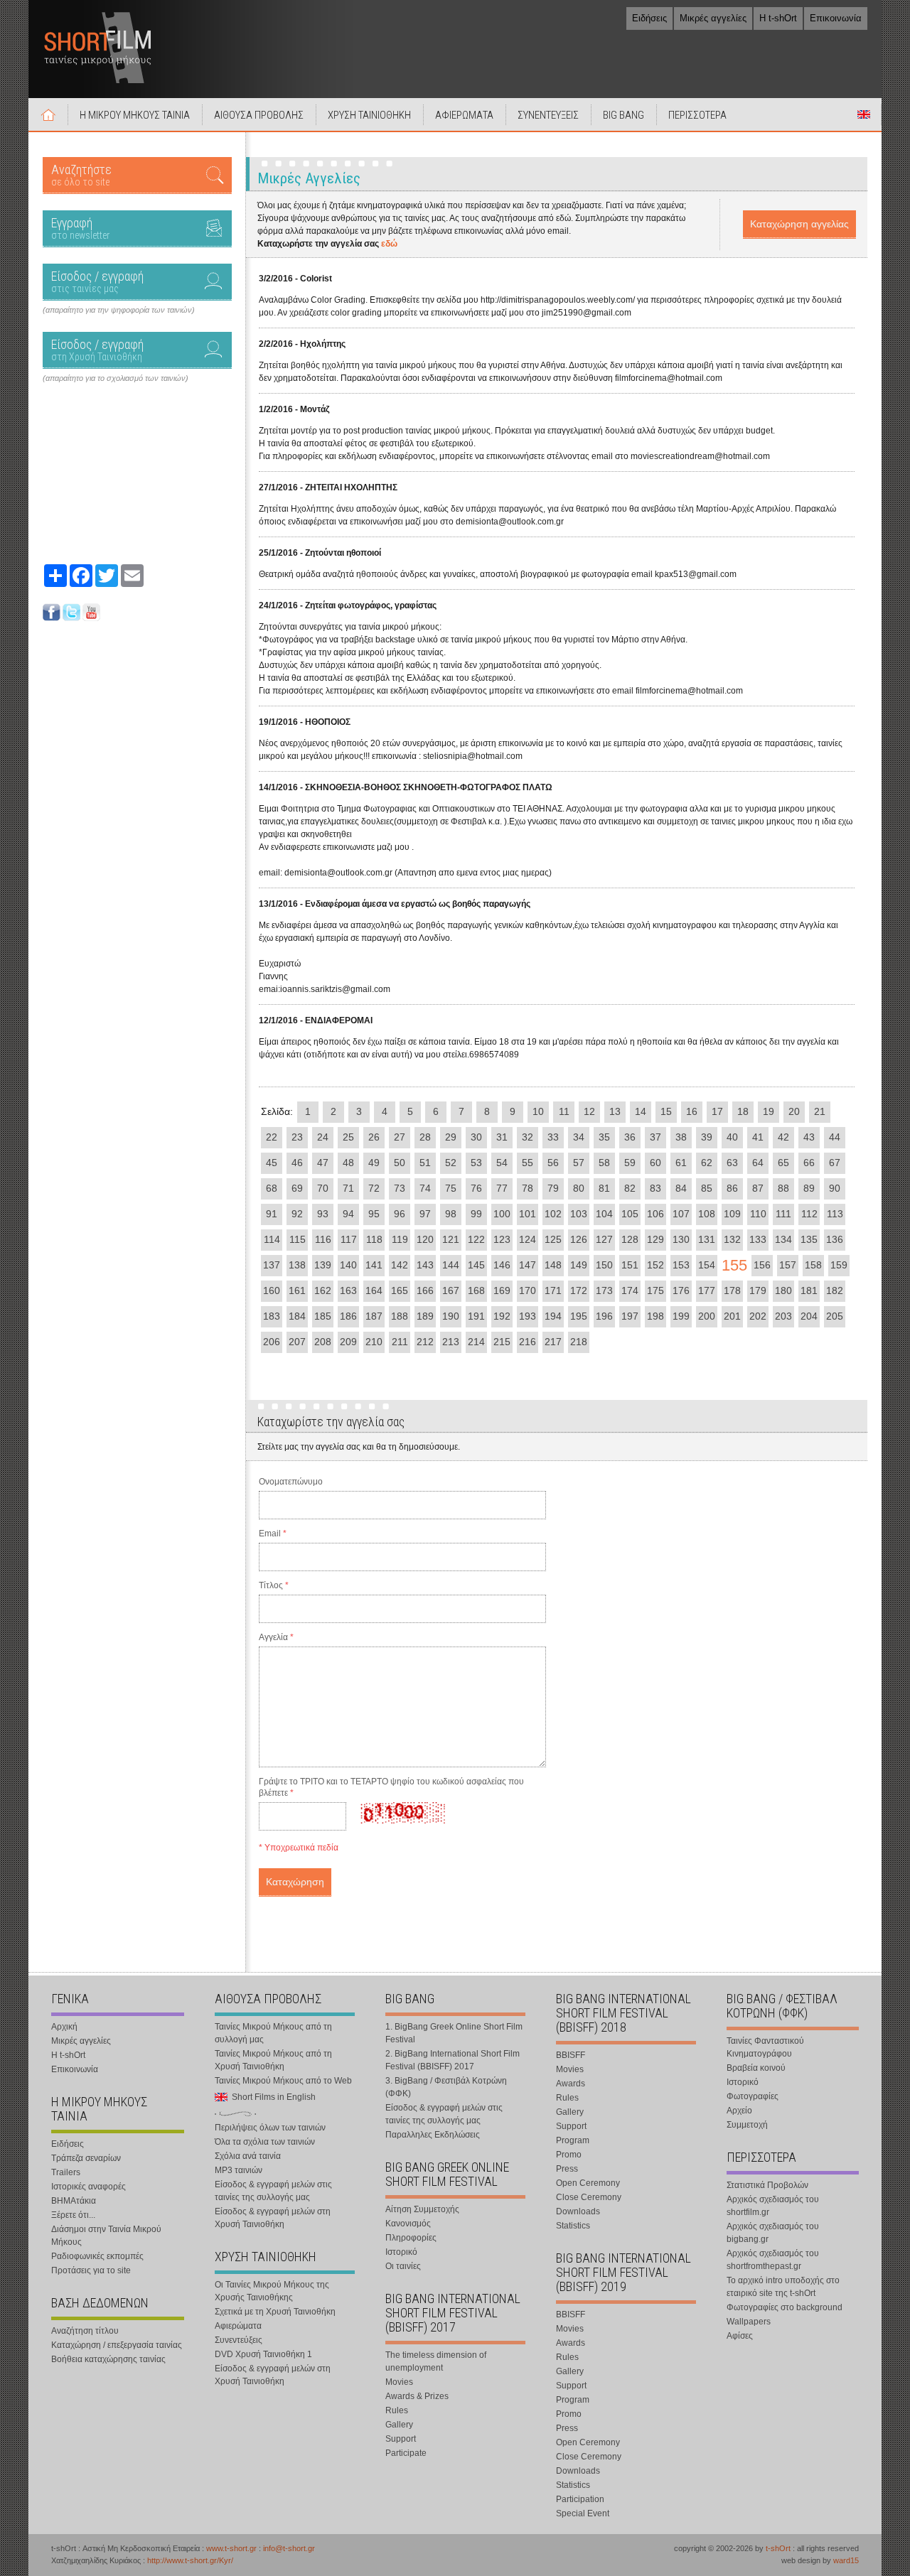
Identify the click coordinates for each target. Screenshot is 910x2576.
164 (374, 1290)
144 (451, 1265)
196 (604, 1316)
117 (349, 1239)
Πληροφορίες (411, 2238)
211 (400, 1342)
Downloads (578, 2211)
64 (758, 1163)
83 (655, 1188)
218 (579, 1342)
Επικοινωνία (836, 18)
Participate (406, 2453)
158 (813, 1265)
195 (579, 1316)
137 (272, 1265)
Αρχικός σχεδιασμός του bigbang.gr (773, 2233)
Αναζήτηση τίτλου (85, 2331)
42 (783, 1137)
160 (272, 1290)
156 (762, 1265)
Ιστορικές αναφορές (89, 2187)
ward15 (846, 2560)
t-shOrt (778, 2548)
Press (567, 2169)
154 (707, 1265)
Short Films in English (864, 114)
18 (743, 1111)
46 (297, 1163)
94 (348, 1214)
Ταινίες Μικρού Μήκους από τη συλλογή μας (273, 2033)
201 (732, 1316)
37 (655, 1137)
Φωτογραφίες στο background (785, 2307)
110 (758, 1214)
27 (400, 1137)
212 (425, 1342)
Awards (571, 2084)
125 (553, 1239)
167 (451, 1290)
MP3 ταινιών (239, 2170)
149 (579, 1265)
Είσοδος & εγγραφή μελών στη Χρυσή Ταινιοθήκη (273, 2218)
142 (400, 1265)
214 (476, 1342)
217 (553, 1342)
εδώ (389, 244)
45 (272, 1163)
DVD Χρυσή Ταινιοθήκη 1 (263, 2354)
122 (476, 1239)
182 (835, 1290)
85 (707, 1188)
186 (348, 1316)
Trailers (66, 2172)
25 (348, 1137)
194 (553, 1316)
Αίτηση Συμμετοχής (422, 2209)
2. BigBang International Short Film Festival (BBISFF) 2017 (453, 2060)
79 (553, 1188)
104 (604, 1214)
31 (502, 1137)
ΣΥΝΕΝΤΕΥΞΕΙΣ (548, 115)
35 (604, 1137)
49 (374, 1163)
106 (655, 1214)
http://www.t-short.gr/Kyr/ (190, 2560)
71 (348, 1188)
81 (604, 1188)
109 (732, 1214)
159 (839, 1265)
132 (732, 1239)
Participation (580, 2499)
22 (272, 1137)
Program (573, 2140)
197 (630, 1316)
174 (630, 1290)
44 (835, 1137)
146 (502, 1265)
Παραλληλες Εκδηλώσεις (433, 2135)
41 (758, 1137)
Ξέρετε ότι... (73, 2215)
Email (273, 1534)
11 (564, 1111)
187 (374, 1316)
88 (783, 1188)
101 (528, 1214)
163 (348, 1290)
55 (528, 1163)
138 (297, 1265)
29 (451, 1137)
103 (579, 1214)
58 (604, 1163)
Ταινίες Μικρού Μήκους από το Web (283, 2081)
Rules (397, 2410)
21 (820, 1111)
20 (794, 1111)
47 (323, 1163)
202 (758, 1316)
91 (272, 1214)
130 (681, 1239)
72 (374, 1188)
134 (783, 1239)
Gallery (399, 2425)
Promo (569, 2155)
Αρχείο (739, 2111)
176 (681, 1290)
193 (528, 1316)
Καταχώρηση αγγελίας (799, 224)
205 (835, 1316)
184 (297, 1316)
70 (323, 1188)
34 (579, 1137)
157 (788, 1265)
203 (783, 1316)
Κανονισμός (408, 2224)
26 (374, 1137)
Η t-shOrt (778, 18)
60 (655, 1163)
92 (297, 1214)
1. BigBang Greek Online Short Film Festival (454, 2033)
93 (323, 1214)
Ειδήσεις (649, 18)
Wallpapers (749, 2322)
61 (681, 1163)
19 (769, 1111)
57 (579, 1163)
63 (732, 1163)
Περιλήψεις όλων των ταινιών (270, 2128)
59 (630, 1163)
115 (298, 1239)
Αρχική (48, 114)
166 (425, 1290)
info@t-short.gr (289, 2548)
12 (589, 1111)
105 (630, 1214)
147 (528, 1265)
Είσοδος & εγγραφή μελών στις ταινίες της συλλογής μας (273, 2191)
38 (681, 1137)
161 (297, 1290)
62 (707, 1163)
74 (425, 1188)
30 (476, 1137)
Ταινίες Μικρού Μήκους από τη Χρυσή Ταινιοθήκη (273, 2060)
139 (323, 1265)
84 (681, 1188)
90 (835, 1188)
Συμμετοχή (747, 2125)
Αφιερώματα (238, 2326)
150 (604, 1265)
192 (502, 1316)
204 (809, 1316)
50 (400, 1163)
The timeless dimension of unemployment (436, 2361)
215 (502, 1342)
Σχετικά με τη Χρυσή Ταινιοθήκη (275, 2312)
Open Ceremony (588, 2183)
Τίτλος (274, 1585)
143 (425, 1265)
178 (732, 1290)
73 (400, 1188)
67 (835, 1163)
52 (451, 1163)
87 (758, 1188)
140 (348, 1265)
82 (630, 1188)
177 (707, 1290)
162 (323, 1290)
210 (374, 1342)
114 (272, 1239)
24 (323, 1137)
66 (809, 1163)
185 (323, 1316)
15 (666, 1111)
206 (272, 1342)
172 (579, 1290)
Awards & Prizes (417, 2396)
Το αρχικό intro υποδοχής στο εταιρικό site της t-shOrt (783, 2287)
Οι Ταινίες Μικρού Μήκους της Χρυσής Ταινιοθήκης (272, 2291)
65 (783, 1163)
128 (630, 1239)
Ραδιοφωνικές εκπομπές (97, 2256)
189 (425, 1316)
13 (615, 1111)
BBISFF (571, 2055)
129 (655, 1239)
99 (476, 1214)
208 (323, 1342)
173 (604, 1290)
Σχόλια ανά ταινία (248, 2156)
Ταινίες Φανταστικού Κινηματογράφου (765, 2047)
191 (476, 1316)
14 (641, 1111)
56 (553, 1163)
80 (579, 1188)
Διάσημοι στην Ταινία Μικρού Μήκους (106, 2236)
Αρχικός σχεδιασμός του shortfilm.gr (773, 2206)
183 (272, 1316)
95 (374, 1214)
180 (783, 1290)
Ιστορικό (401, 2252)
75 (451, 1188)
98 (451, 1214)
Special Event (583, 2513)
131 (707, 1239)
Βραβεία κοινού (756, 2068)
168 (476, 1290)
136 (835, 1239)
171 (553, 1290)
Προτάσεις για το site (91, 2270)
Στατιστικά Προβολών (767, 2185)
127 (604, 1239)
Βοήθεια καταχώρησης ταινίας (108, 2359)
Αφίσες (740, 2336)
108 (707, 1214)
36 (630, 1137)
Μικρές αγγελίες (713, 18)
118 (374, 1239)
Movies (399, 2382)
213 (451, 1342)
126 (579, 1239)
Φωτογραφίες (753, 2096)
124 (528, 1239)
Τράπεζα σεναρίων (86, 2158)
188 (400, 1316)
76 (476, 1188)
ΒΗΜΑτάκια (74, 2201)
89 (809, 1188)
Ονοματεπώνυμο (291, 1482)
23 (297, 1137)
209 (348, 1342)
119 (400, 1239)
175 (655, 1290)
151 (630, 1265)
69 (297, 1188)
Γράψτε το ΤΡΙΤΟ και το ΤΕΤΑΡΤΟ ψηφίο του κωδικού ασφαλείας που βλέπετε (391, 1787)
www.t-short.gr (231, 2548)
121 (451, 1239)
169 (502, 1290)
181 (809, 1290)
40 (732, 1137)
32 (528, 1137)
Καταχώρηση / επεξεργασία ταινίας (117, 2345)
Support (401, 2439)
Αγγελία (276, 1637)
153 (681, 1265)
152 (655, 1265)
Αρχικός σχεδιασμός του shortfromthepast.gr (773, 2260)
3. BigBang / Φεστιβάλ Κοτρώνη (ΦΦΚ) (446, 2087)
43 (809, 1137)
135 (809, 1239)
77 (502, 1188)
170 (528, 1290)
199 (681, 1316)
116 (323, 1239)
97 (425, 1214)
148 (553, 1265)
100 (502, 1214)
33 (553, 1137)
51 (425, 1163)
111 (783, 1214)
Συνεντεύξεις (239, 2340)
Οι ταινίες (403, 2266)
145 (476, 1265)
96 (400, 1214)
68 (272, 1188)
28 (425, 1137)
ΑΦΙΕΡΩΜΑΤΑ (464, 115)
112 (809, 1214)
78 (528, 1188)
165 (400, 1290)
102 (553, 1214)
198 (655, 1316)
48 (348, 1163)
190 (451, 1316)
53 (476, 1163)
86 (732, 1188)
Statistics (573, 2226)
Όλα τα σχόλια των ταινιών (265, 2142)
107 (681, 1214)
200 (707, 1316)
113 (835, 1214)
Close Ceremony (589, 2197)
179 (758, 1290)
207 (297, 1342)
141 (374, 1265)
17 (717, 1111)
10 (538, 1111)
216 (528, 1342)
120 (425, 1239)
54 (502, 1163)
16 (692, 1111)
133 (758, 1239)
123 (502, 1239)
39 (707, 1137)
